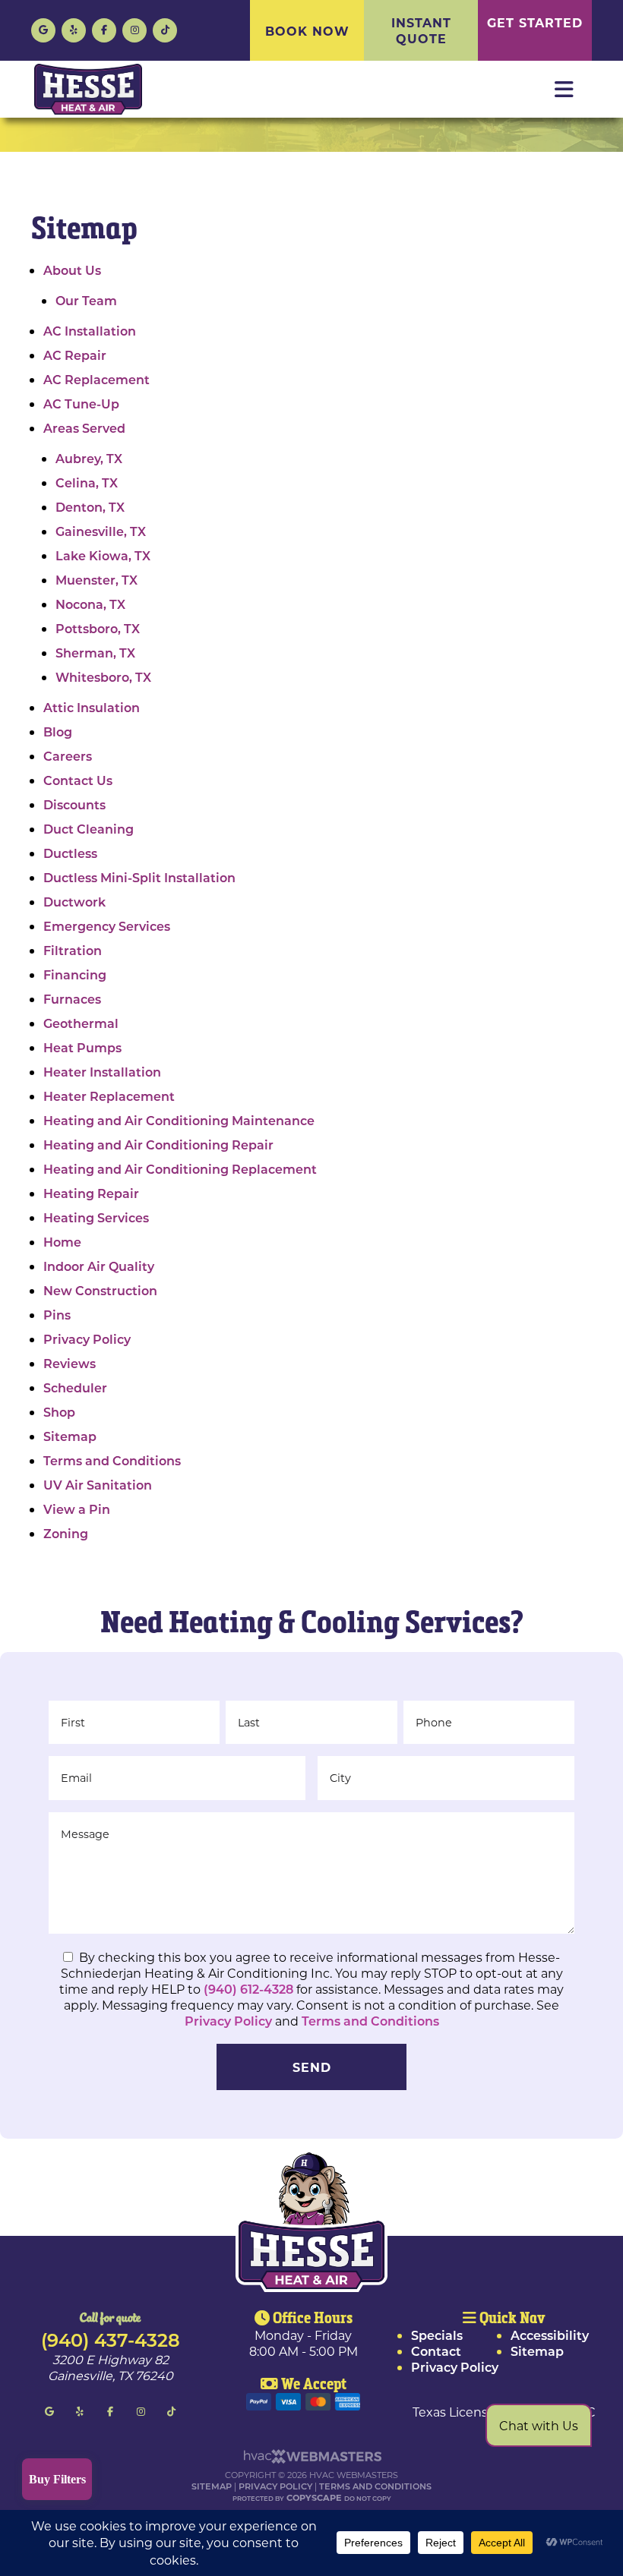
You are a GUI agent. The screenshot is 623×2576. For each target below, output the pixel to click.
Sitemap (70, 1436)
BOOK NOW (307, 31)
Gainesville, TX (101, 531)
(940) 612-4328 (250, 1989)
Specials (437, 2335)
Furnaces (72, 999)
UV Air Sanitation (98, 1485)
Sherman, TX (95, 653)
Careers (68, 756)
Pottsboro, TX (98, 628)
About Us (72, 270)
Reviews (70, 1363)
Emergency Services (107, 926)
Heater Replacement (109, 1096)
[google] (43, 28)
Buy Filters (57, 2479)
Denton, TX (90, 507)
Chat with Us (539, 2425)
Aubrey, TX (89, 458)
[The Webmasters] (311, 2460)
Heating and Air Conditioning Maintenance (179, 1120)
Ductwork (74, 902)
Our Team (86, 300)
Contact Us (78, 780)
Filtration (73, 950)
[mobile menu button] (564, 90)
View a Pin (77, 1509)
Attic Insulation (92, 707)
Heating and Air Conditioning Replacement (180, 1169)
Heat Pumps (82, 1047)
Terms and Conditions (112, 1460)
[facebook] (104, 28)
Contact (436, 2351)
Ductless (70, 853)
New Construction (100, 1290)
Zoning (66, 1533)
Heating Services (96, 1217)
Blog (58, 731)
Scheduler (75, 1387)
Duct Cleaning (89, 829)
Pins (57, 1315)
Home (62, 1242)
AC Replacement (96, 379)
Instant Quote (421, 30)
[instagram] (134, 28)
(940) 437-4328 (111, 2339)
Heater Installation (102, 1072)
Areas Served (84, 428)
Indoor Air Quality (99, 1266)
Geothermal (81, 1023)
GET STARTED (535, 22)
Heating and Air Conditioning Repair (158, 1145)
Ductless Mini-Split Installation (139, 877)
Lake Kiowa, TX (103, 555)
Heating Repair (91, 1193)
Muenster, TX (96, 580)
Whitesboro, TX (103, 677)
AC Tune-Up (81, 404)
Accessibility (550, 2335)
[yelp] (74, 28)
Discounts (74, 804)
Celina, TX (87, 482)
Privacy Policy (87, 1339)
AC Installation (90, 331)
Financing (75, 974)
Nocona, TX (90, 604)
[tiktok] (165, 28)
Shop (59, 1412)
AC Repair (75, 355)
